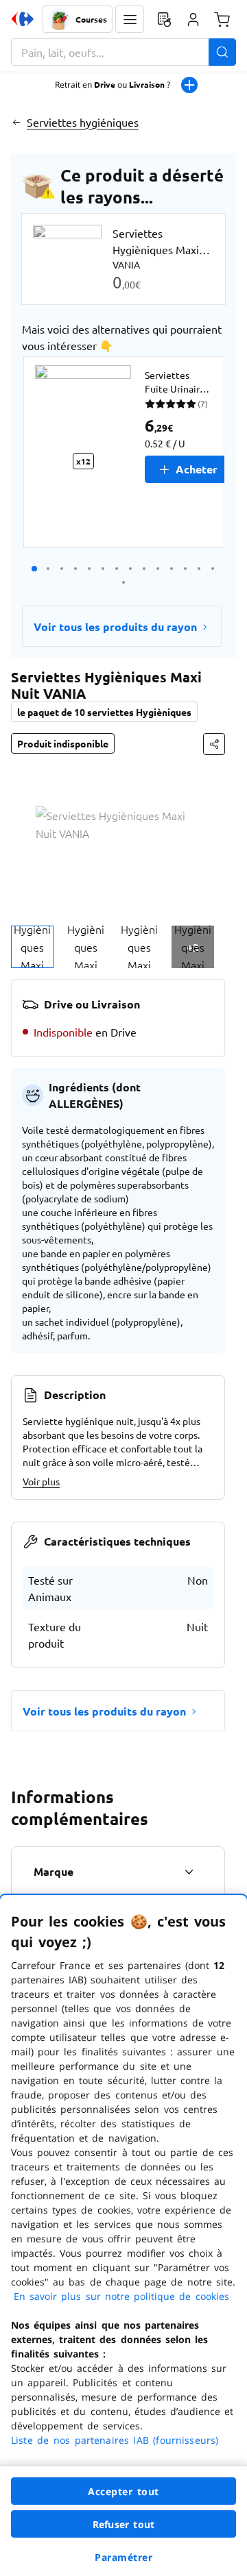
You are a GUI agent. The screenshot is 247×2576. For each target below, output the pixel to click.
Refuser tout (123, 2524)
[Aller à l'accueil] (23, 19)
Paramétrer (123, 2557)
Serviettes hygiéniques (83, 122)
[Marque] (189, 1872)
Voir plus (41, 1481)
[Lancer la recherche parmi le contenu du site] (222, 52)
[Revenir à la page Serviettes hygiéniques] (16, 122)
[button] (130, 19)
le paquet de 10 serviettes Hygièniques (104, 712)
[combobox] (123, 52)
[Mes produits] (164, 19)
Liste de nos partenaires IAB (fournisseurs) (115, 2440)
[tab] (32, 947)
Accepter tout (123, 2491)
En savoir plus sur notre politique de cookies (121, 2296)
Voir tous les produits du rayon (115, 627)
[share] (214, 744)
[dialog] (123, 2236)
